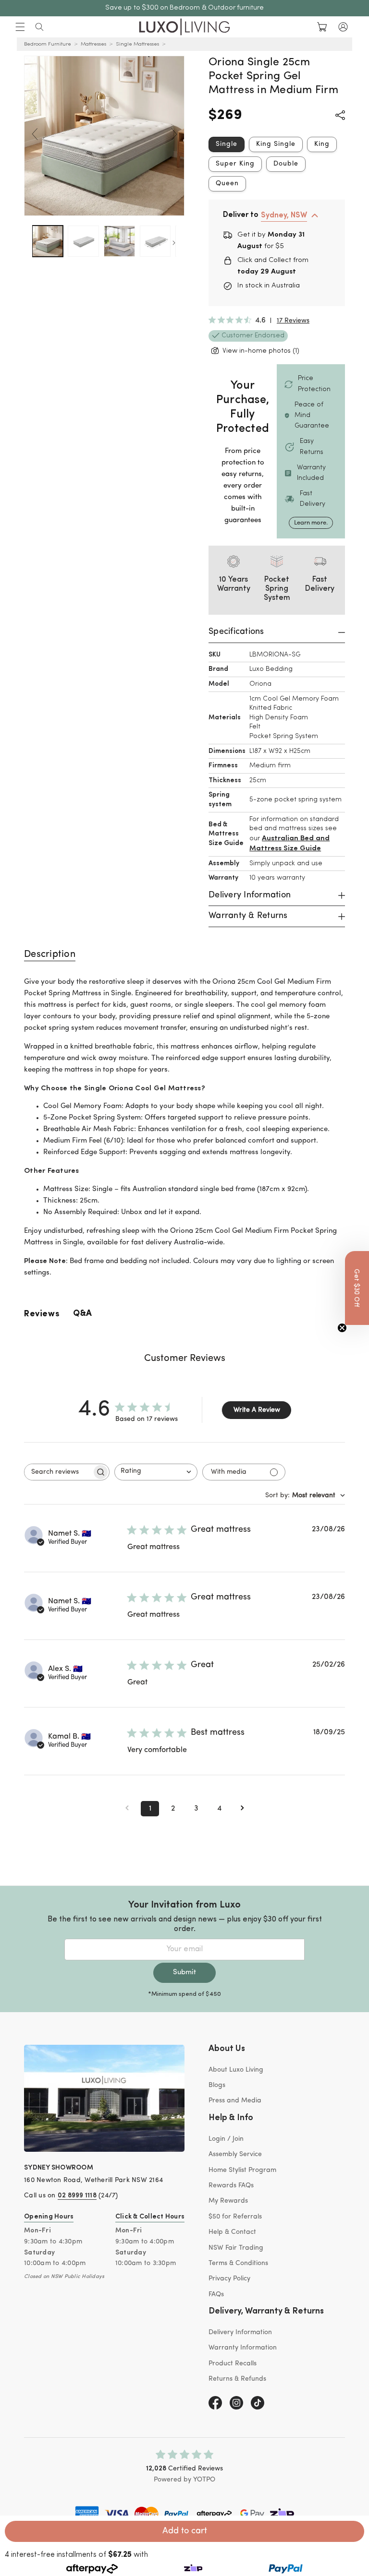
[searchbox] (58, 1472)
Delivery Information (240, 2332)
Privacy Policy (229, 2279)
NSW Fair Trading (236, 2248)
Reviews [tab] (42, 1314)
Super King (235, 164)
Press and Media (235, 2101)
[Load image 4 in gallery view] (155, 241)
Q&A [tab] (83, 1314)
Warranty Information (243, 2348)
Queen (227, 184)
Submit (184, 1973)
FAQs (216, 2295)
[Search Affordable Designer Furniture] (39, 27)
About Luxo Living (236, 2070)
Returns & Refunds (237, 2379)
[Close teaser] (342, 1328)
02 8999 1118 (77, 2196)
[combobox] (156, 1472)
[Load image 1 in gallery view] (48, 241)
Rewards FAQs (231, 2186)
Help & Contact (232, 2232)
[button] (20, 27)
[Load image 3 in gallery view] (119, 241)
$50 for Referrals (235, 2217)
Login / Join (226, 2139)
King (322, 144)
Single (227, 144)
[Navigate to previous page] (127, 1809)
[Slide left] (35, 134)
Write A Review (257, 1410)
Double (286, 164)
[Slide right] (174, 134)
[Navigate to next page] (242, 1809)
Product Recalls (233, 2364)
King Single (276, 144)
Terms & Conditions (238, 2263)
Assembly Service (235, 2154)
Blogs (217, 2085)
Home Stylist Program (242, 2170)
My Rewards (228, 2201)
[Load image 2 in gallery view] (83, 241)
